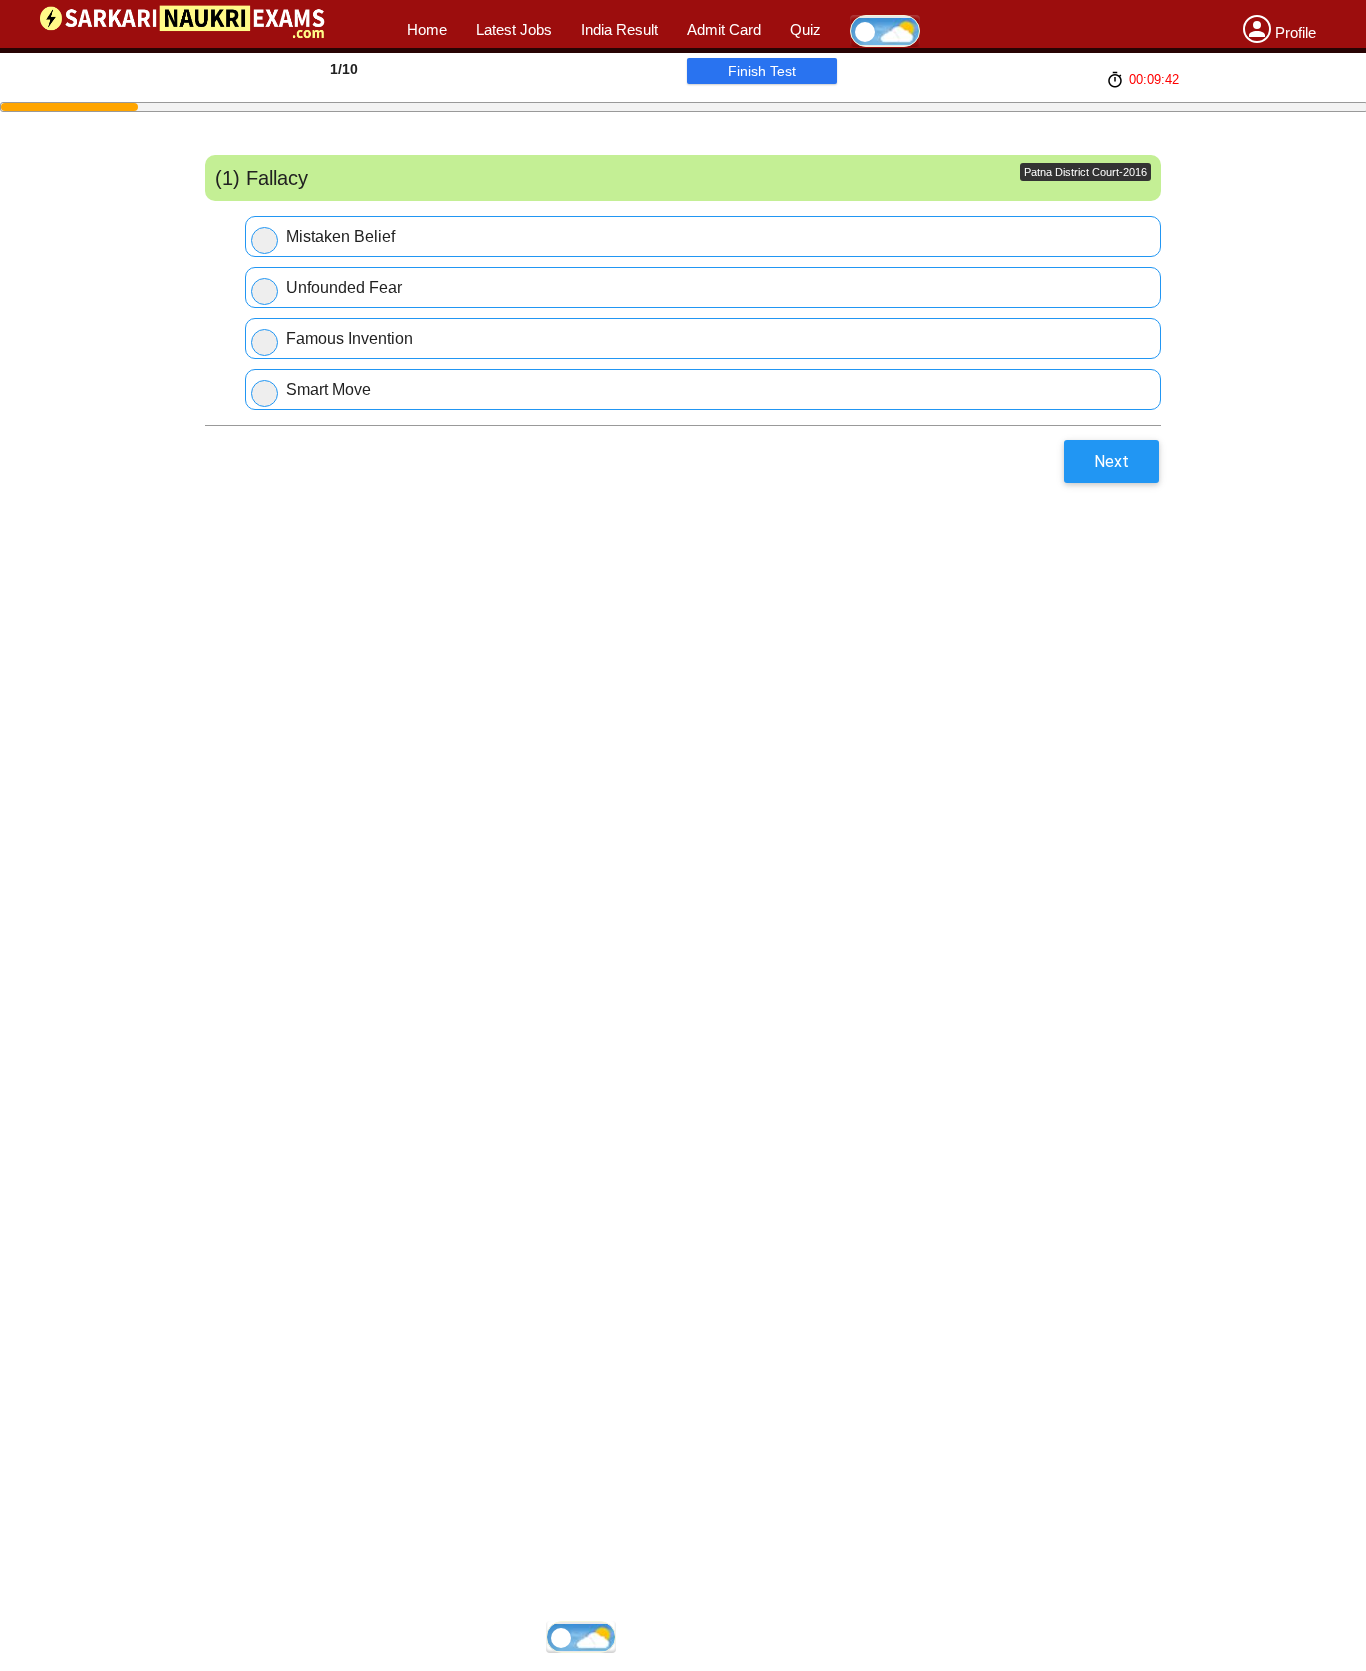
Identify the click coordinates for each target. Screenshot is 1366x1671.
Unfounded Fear (344, 287)
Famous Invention (349, 338)
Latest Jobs (514, 29)
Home (427, 29)
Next (1111, 461)
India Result (619, 29)
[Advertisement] (634, 520)
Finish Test (762, 71)
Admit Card (724, 29)
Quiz (805, 29)
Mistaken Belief (340, 236)
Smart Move (328, 389)
